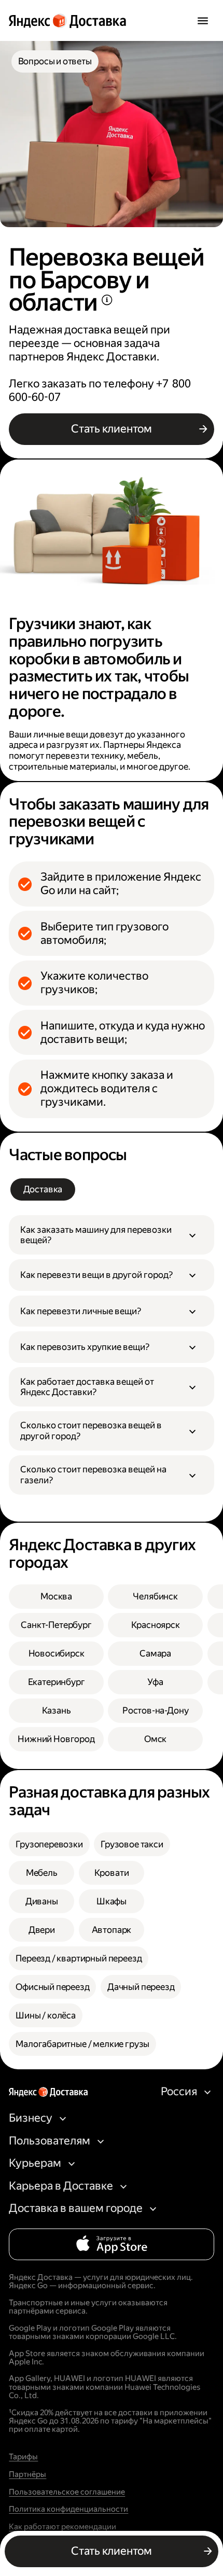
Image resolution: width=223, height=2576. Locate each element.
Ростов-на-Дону (156, 1710)
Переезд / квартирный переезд (79, 1958)
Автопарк (112, 1930)
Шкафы (112, 1901)
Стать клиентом (112, 429)
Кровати (112, 1873)
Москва (56, 1596)
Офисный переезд (52, 1987)
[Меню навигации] (203, 20)
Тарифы (23, 2457)
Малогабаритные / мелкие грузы (82, 2044)
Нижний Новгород (56, 1739)
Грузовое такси (132, 1844)
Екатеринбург (57, 1682)
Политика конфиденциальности (68, 2509)
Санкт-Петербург (56, 1625)
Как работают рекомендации (62, 2527)
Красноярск (156, 1625)
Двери (42, 1930)
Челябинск (155, 1596)
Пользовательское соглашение (67, 2492)
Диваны (42, 1901)
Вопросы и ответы (55, 61)
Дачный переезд (141, 1987)
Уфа (155, 1682)
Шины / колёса (46, 2015)
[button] (112, 1235)
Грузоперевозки (49, 1844)
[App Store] (111, 2244)
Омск (155, 1739)
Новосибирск (57, 1653)
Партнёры (27, 2474)
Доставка (43, 1189)
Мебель (42, 1873)
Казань (57, 1710)
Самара (155, 1653)
